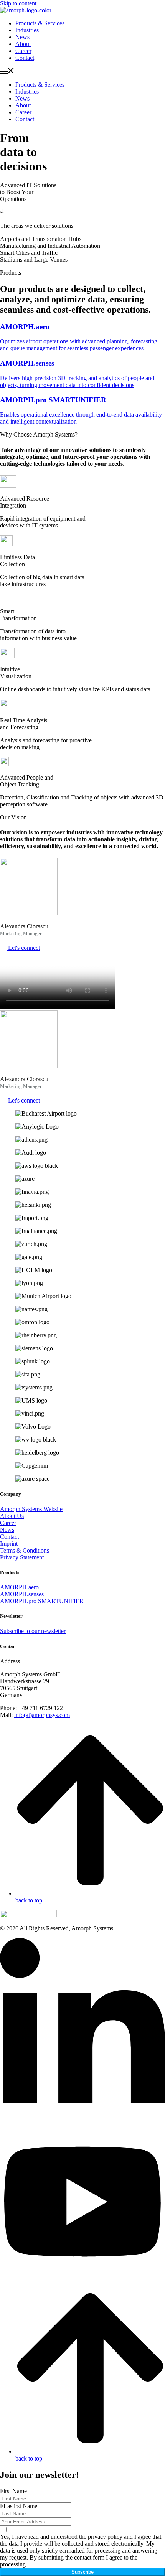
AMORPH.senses (22, 1594)
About (23, 44)
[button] (82, 71)
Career (23, 51)
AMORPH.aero (19, 1587)
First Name (13, 2491)
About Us (12, 1516)
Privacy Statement (22, 1557)
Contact (25, 58)
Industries (27, 30)
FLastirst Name (19, 2506)
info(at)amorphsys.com (42, 1715)
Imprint (9, 1543)
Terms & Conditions (25, 1550)
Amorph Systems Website (31, 1509)
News (22, 37)
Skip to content (18, 3)
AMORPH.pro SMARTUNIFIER (42, 1601)
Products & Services (40, 23)
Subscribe (82, 2572)
